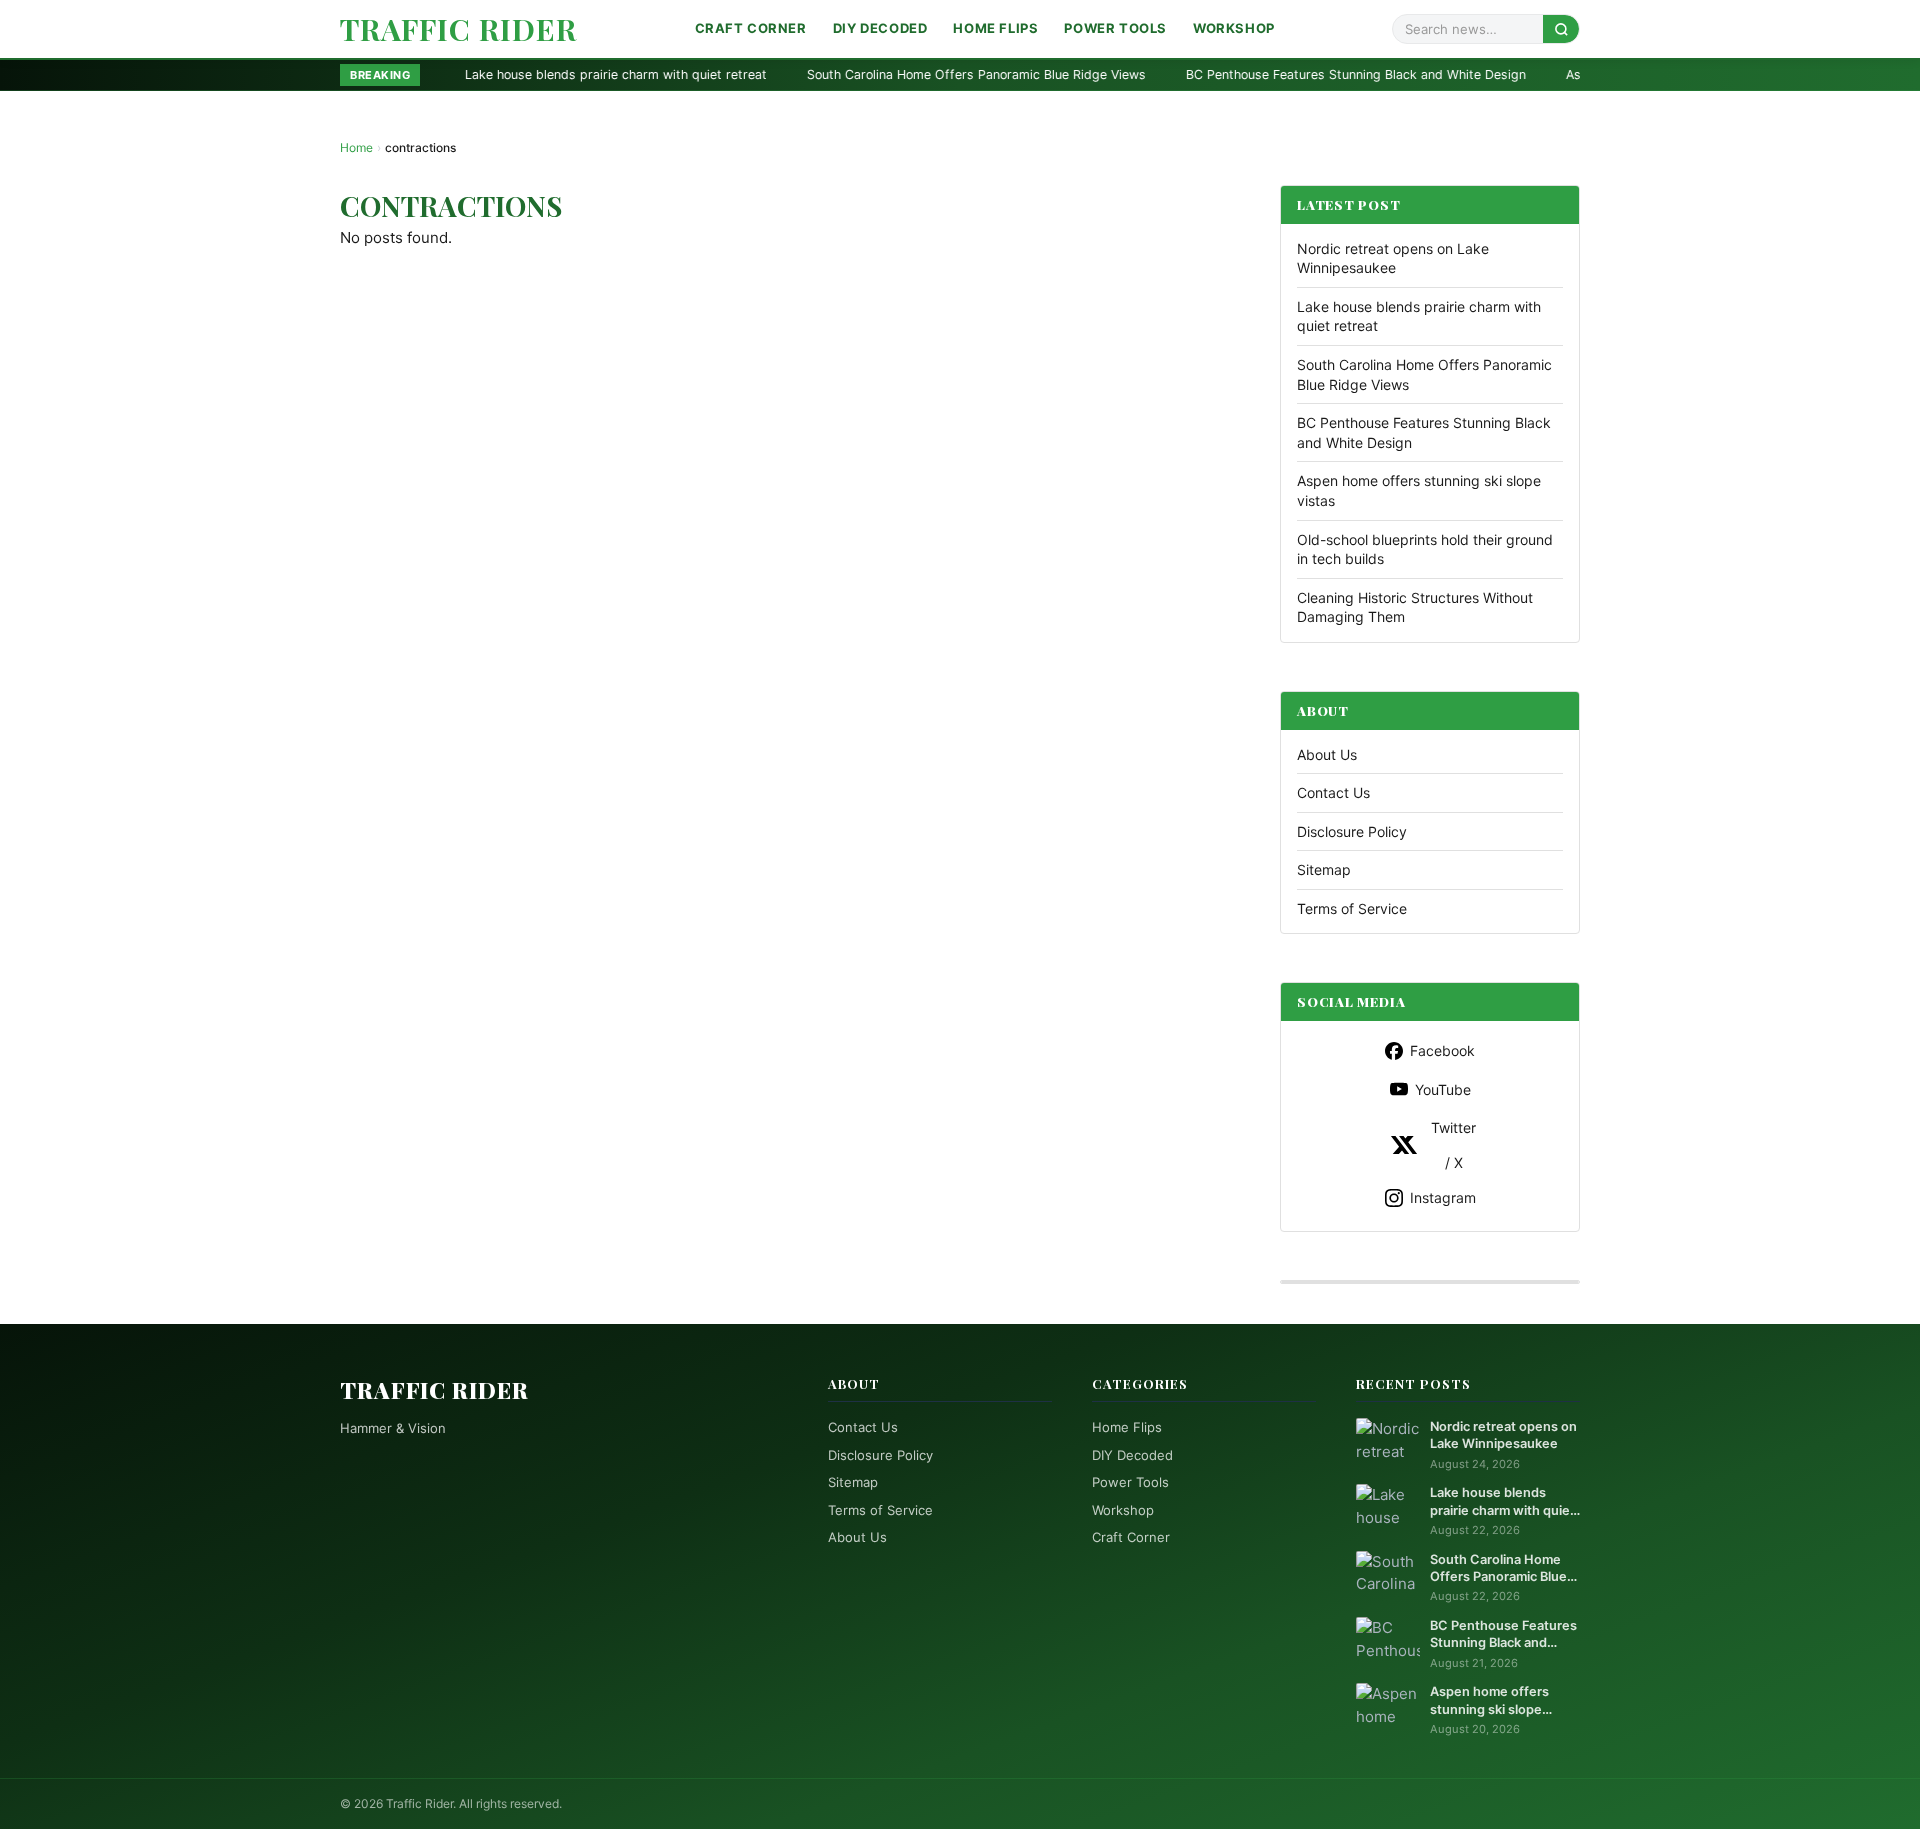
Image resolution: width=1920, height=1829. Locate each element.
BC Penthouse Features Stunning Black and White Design (1232, 74)
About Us (1327, 754)
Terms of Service (1352, 908)
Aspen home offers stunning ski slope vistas (1574, 74)
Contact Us (1333, 792)
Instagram (1443, 1197)
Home (356, 147)
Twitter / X (1453, 1145)
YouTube (1443, 1089)
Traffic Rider (458, 29)
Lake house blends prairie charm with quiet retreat (492, 74)
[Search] (1561, 28)
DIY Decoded (880, 28)
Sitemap (1324, 869)
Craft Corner (751, 28)
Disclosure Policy (1352, 831)
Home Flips (995, 28)
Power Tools (1115, 28)
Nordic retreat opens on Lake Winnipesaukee (1503, 1435)
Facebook (1442, 1050)
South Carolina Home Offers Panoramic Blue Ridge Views (852, 74)
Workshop (1234, 28)
